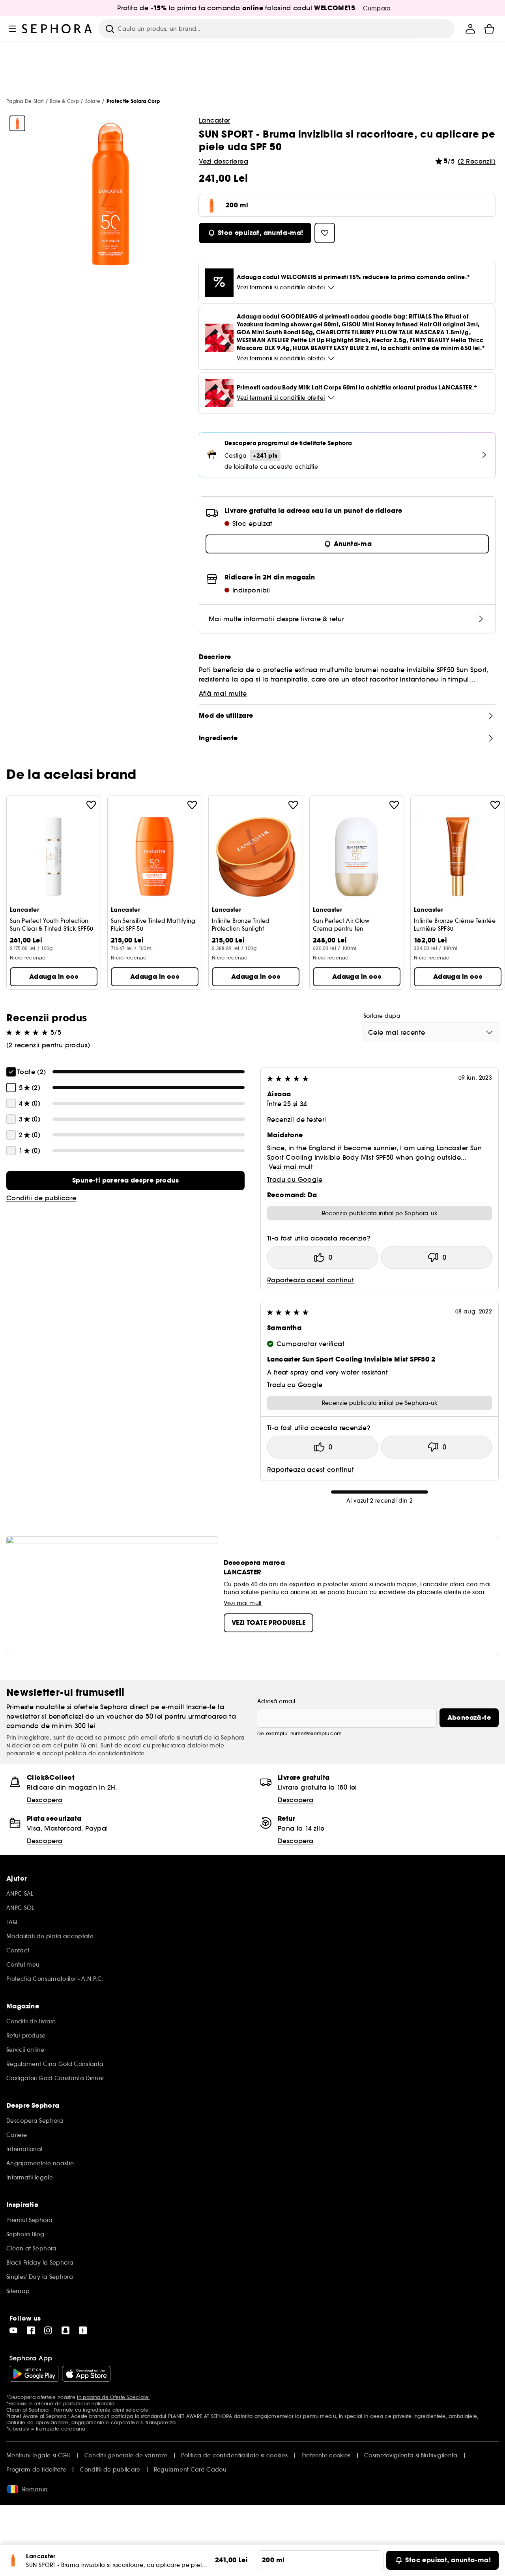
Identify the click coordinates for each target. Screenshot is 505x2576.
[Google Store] (34, 2374)
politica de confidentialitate (105, 1753)
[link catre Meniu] (13, 29)
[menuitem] (470, 29)
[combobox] (431, 1032)
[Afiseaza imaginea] (17, 123)
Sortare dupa (382, 1016)
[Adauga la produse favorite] (91, 805)
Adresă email (276, 1701)
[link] (125, 1181)
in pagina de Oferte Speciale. (113, 2397)
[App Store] (86, 2374)
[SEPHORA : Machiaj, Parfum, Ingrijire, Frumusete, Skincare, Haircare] (57, 29)
